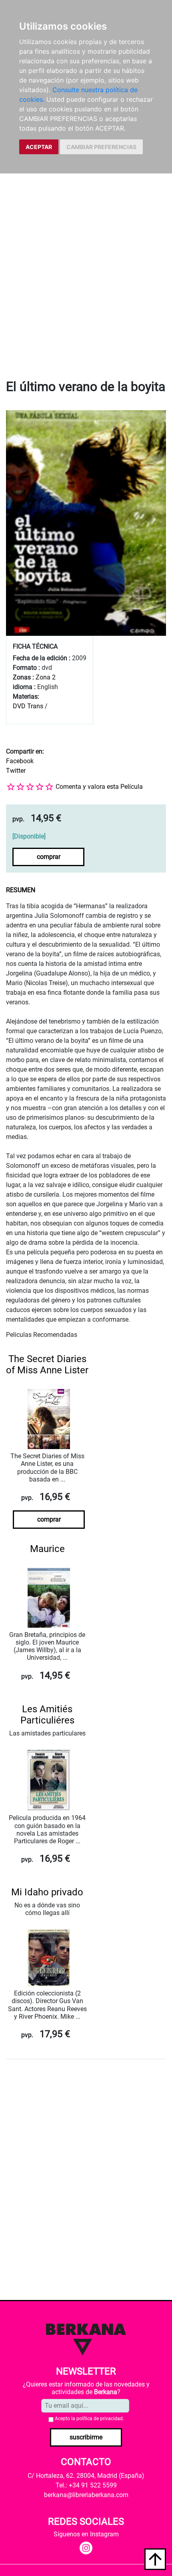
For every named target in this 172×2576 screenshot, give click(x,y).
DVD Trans (28, 706)
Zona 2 (46, 677)
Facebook (20, 761)
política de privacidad (100, 2419)
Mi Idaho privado (47, 1892)
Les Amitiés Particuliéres (47, 1715)
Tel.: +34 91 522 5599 (86, 2485)
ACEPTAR (39, 147)
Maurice (47, 1549)
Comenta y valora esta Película (99, 787)
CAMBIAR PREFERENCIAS (101, 147)
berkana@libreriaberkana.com (86, 2495)
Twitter (16, 771)
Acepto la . (89, 2419)
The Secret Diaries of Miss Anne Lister (47, 1365)
